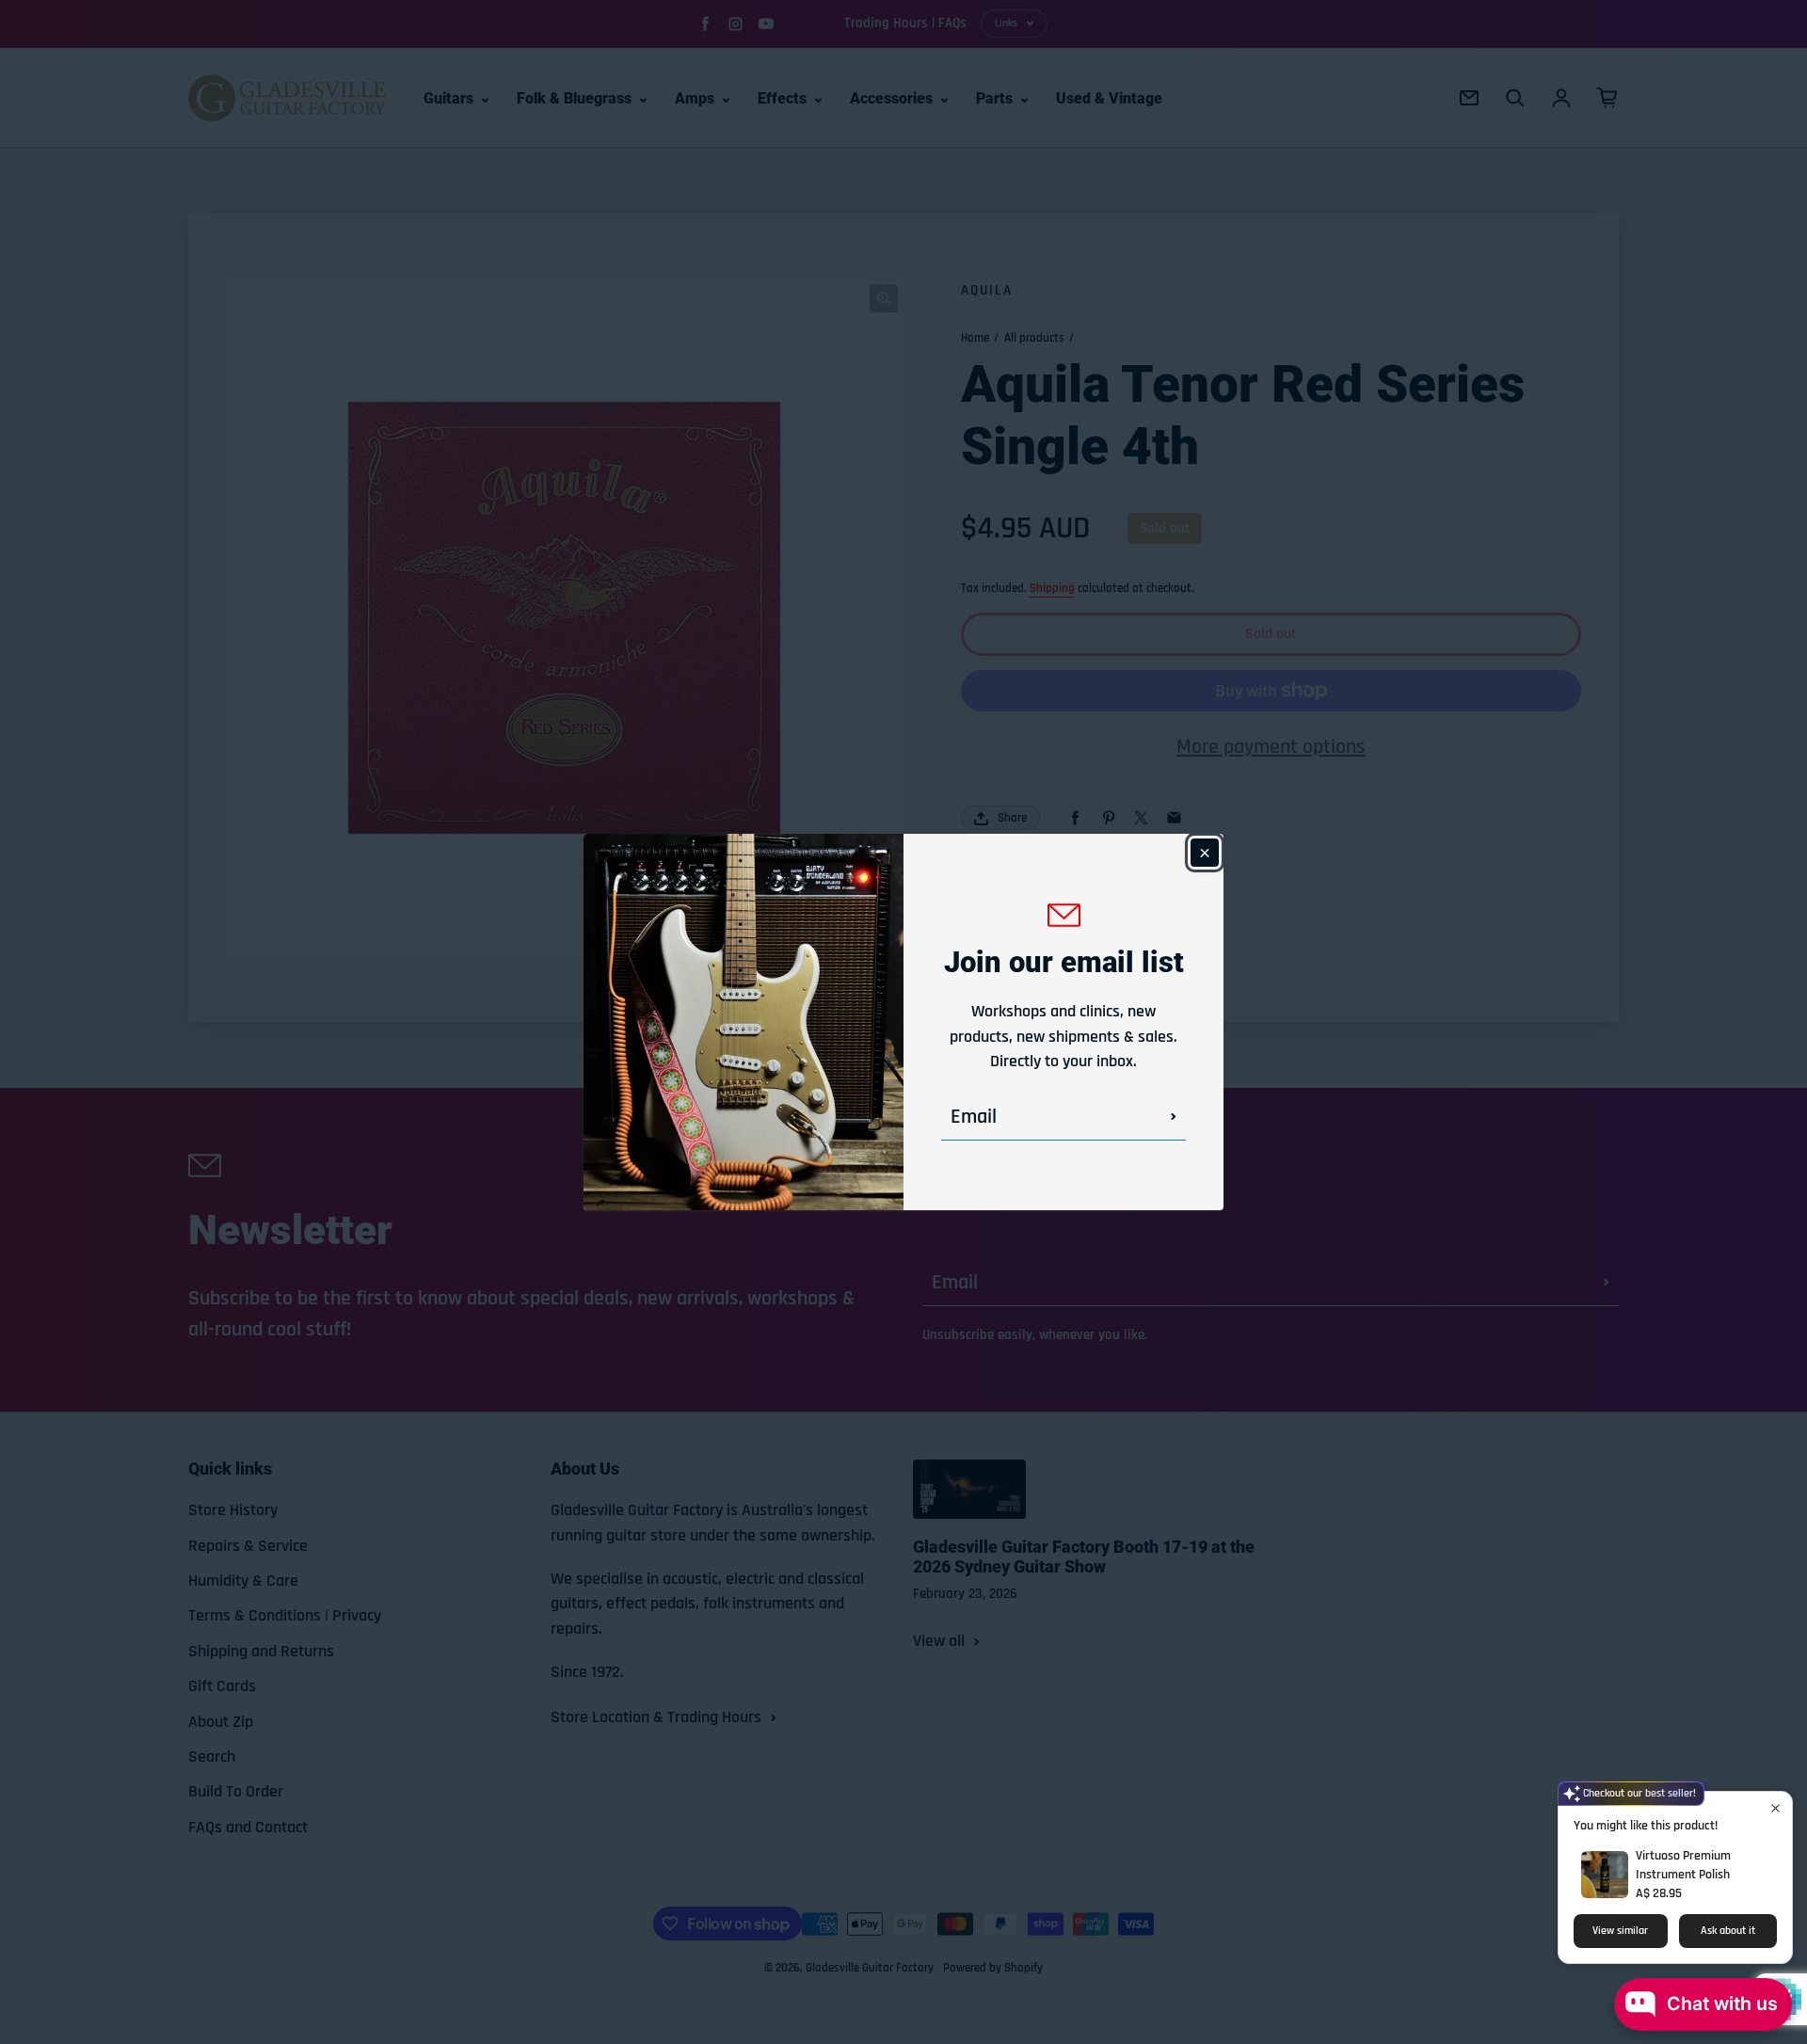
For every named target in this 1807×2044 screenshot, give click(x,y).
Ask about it (1728, 1931)
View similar (1620, 1931)
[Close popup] (1775, 1808)
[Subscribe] (1174, 1117)
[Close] (1205, 853)
